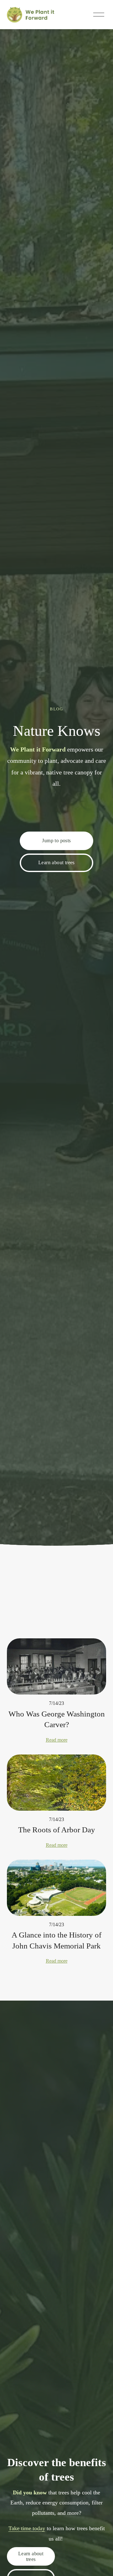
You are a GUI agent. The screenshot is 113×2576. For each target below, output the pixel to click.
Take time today (27, 2528)
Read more (57, 1740)
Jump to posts (56, 841)
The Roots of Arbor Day (57, 1830)
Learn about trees (56, 862)
